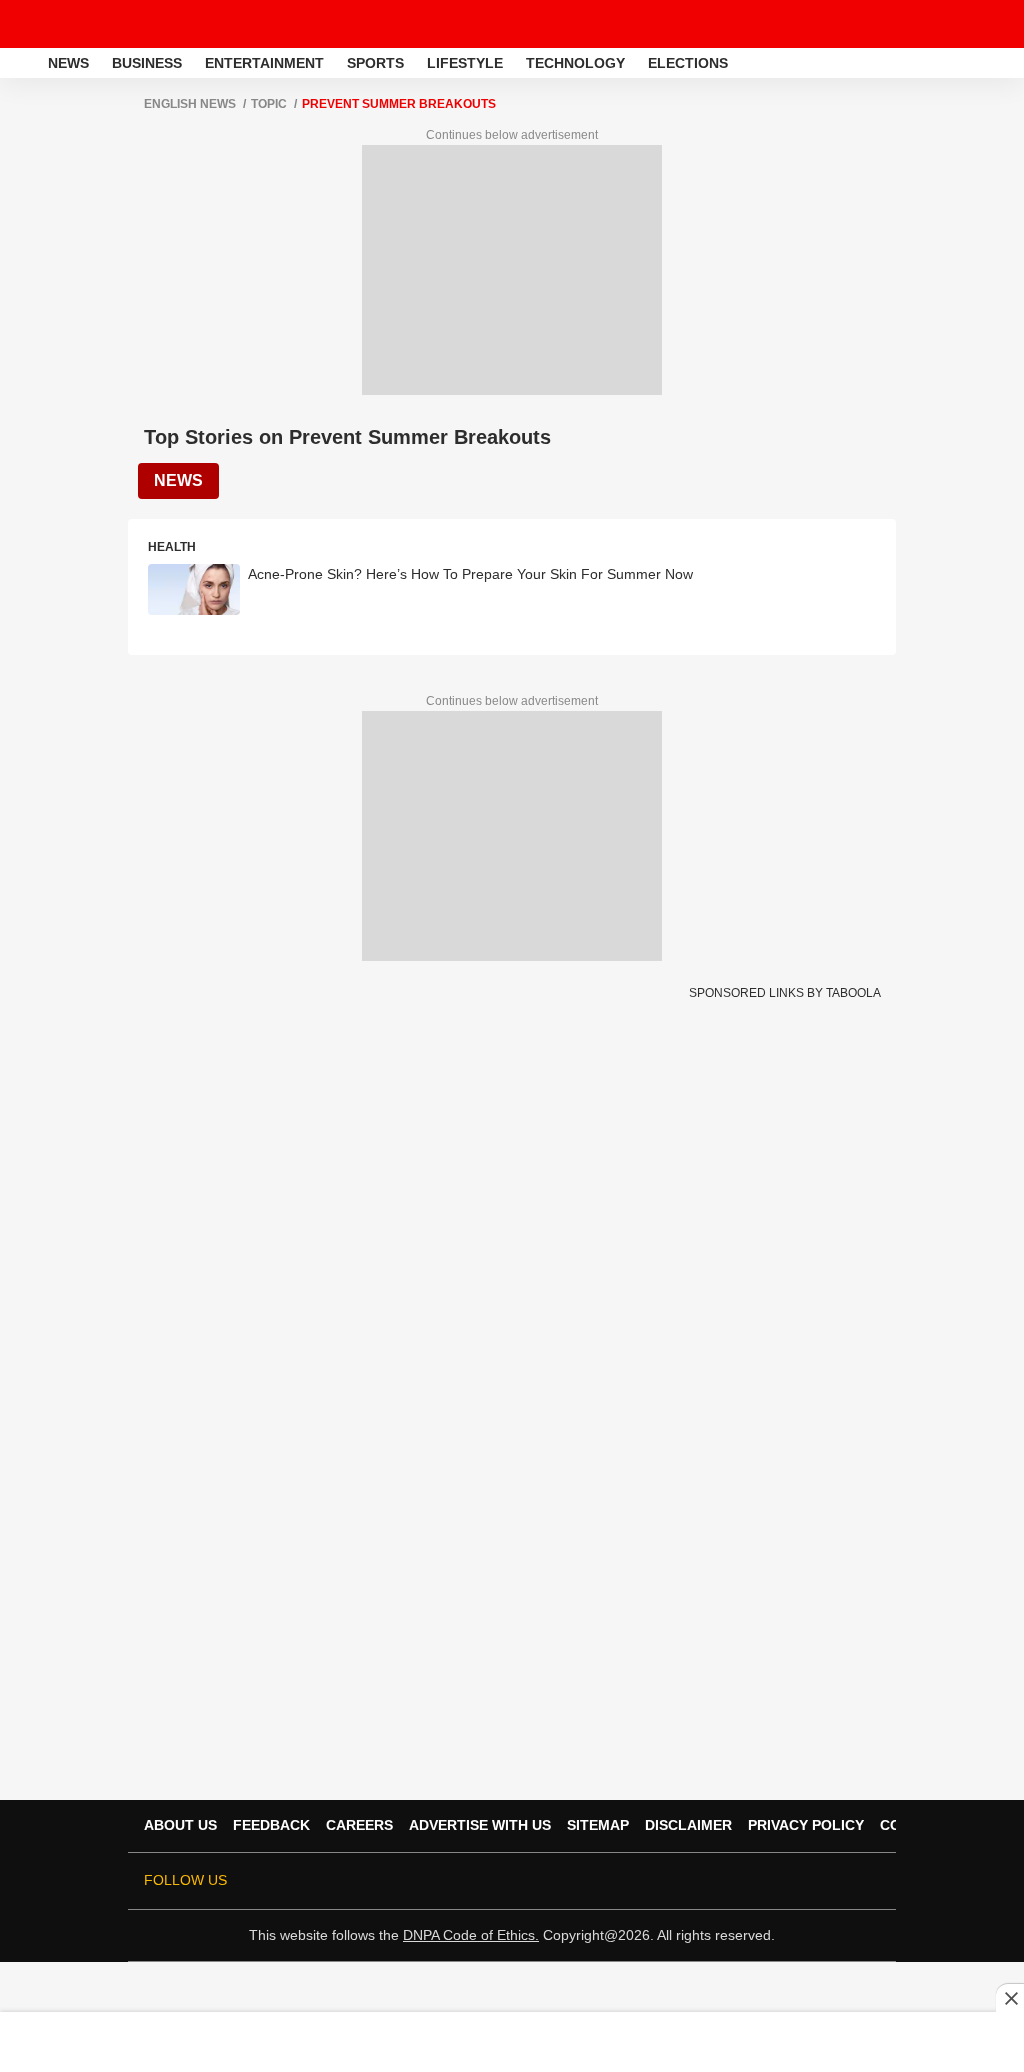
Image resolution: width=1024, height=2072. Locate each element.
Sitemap (598, 1825)
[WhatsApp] (996, 24)
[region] (512, 2041)
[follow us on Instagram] (784, 1881)
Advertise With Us (480, 1825)
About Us (180, 1825)
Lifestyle (465, 63)
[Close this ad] (1010, 1998)
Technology (575, 63)
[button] (1007, 60)
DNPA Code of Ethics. (471, 1935)
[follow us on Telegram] (840, 1881)
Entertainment (264, 63)
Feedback (271, 1825)
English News (190, 104)
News (68, 63)
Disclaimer (688, 1825)
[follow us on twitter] (672, 1881)
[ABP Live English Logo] (68, 24)
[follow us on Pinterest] (812, 1881)
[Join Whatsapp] (868, 1881)
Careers (359, 1825)
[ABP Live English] (22, 63)
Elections (688, 63)
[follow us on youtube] (756, 1881)
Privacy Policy (806, 1825)
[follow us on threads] (728, 1881)
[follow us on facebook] (700, 1881)
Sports (375, 63)
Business (147, 63)
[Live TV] (962, 24)
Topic (269, 104)
